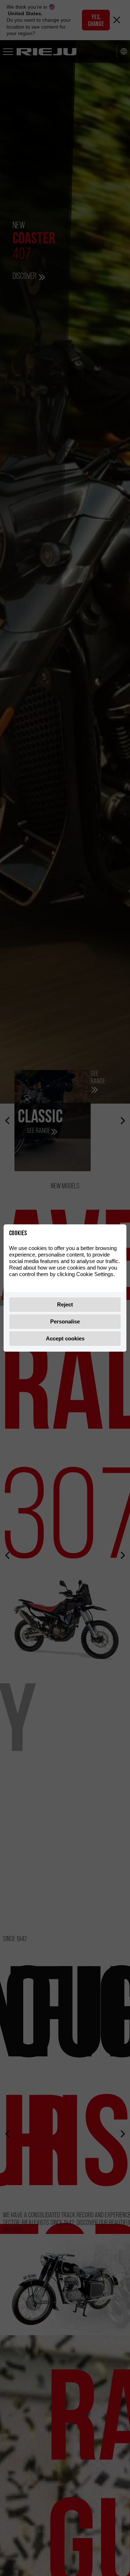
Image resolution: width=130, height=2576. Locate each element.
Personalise (65, 1321)
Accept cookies (65, 1338)
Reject (65, 1304)
